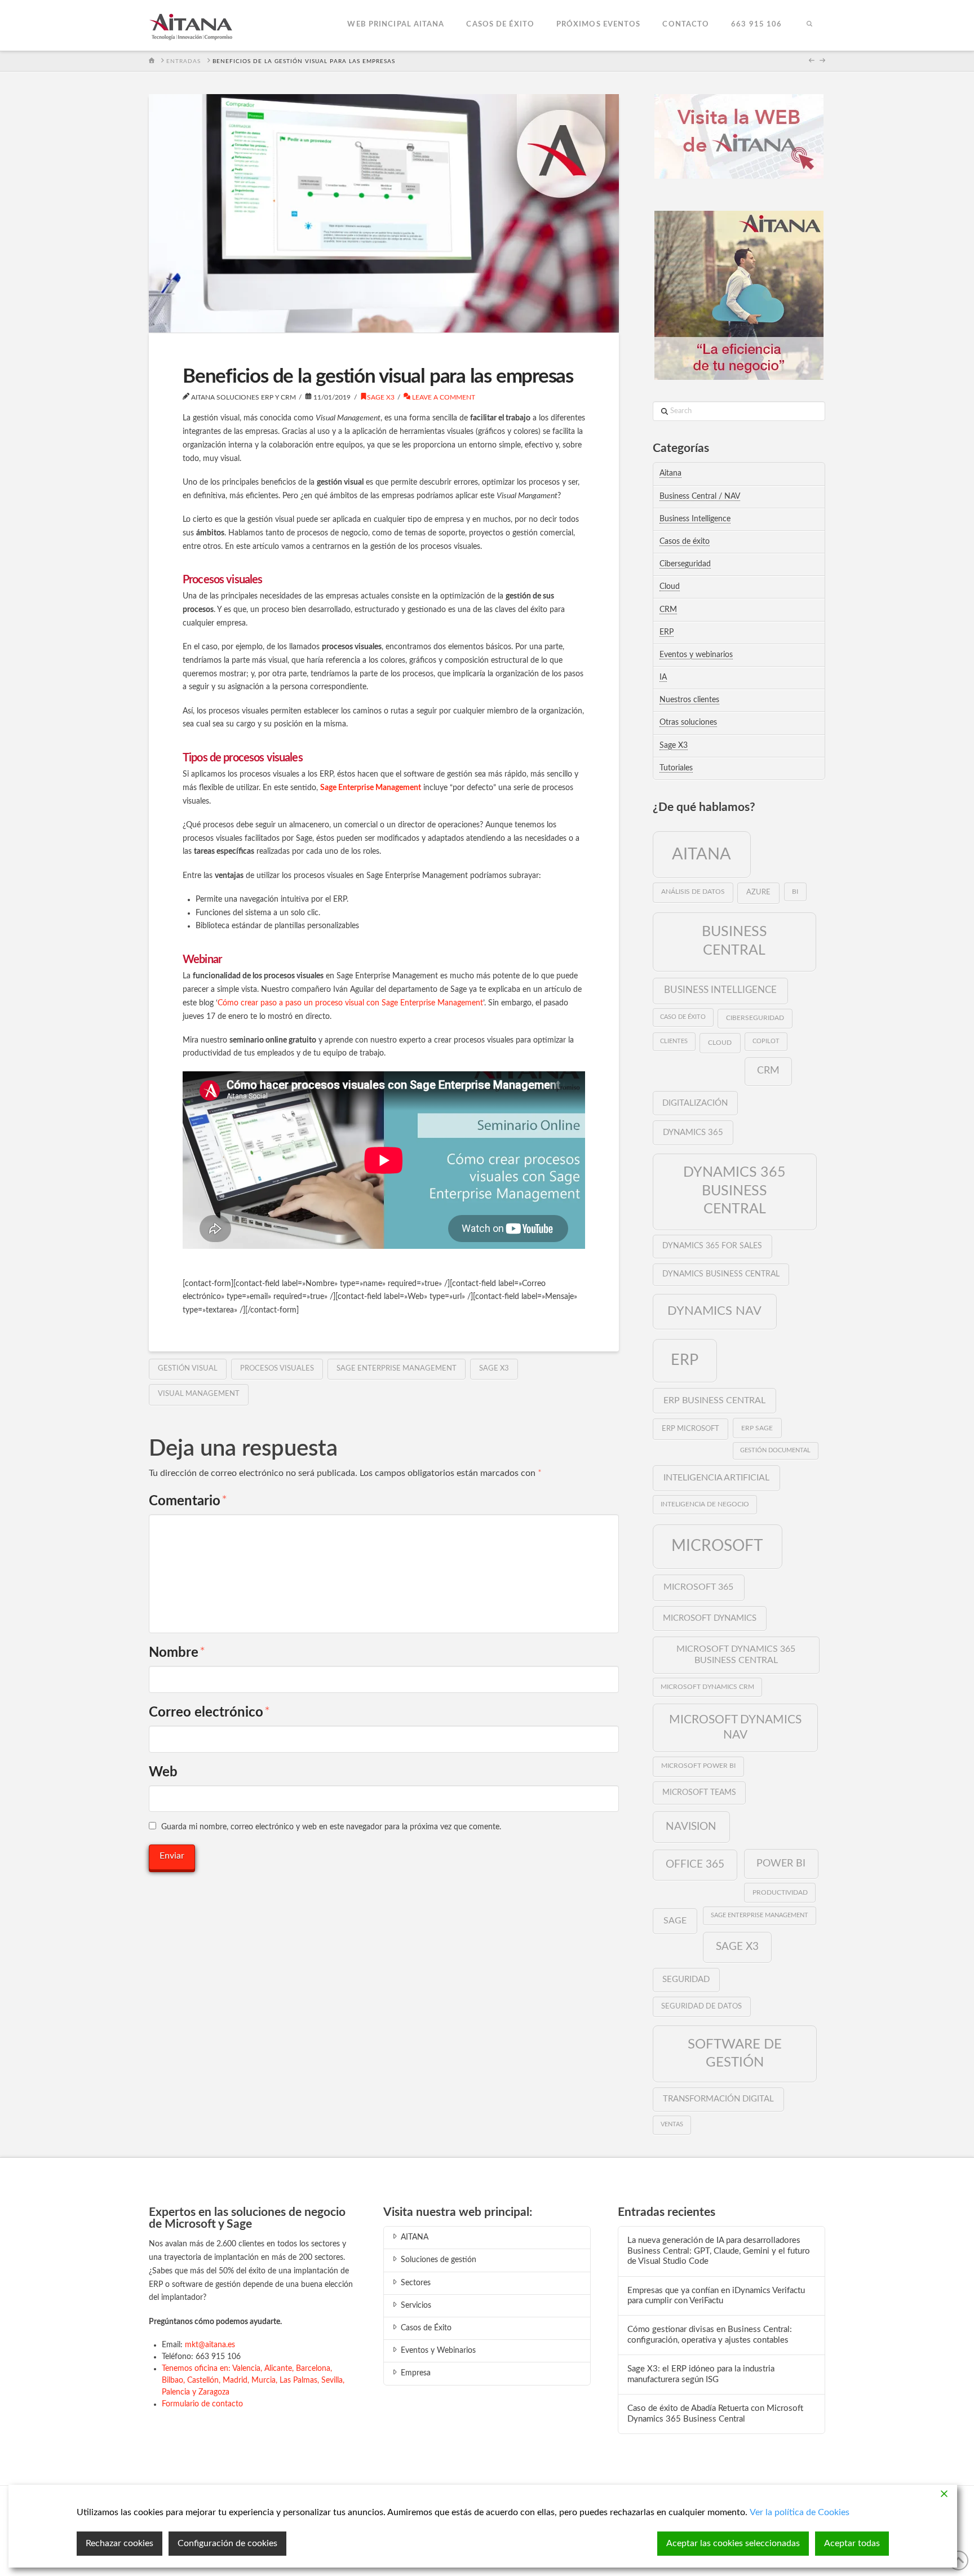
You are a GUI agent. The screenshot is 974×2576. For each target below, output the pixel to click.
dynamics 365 (693, 1132)
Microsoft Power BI (698, 1766)
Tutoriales (676, 768)
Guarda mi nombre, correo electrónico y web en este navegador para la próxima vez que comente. (331, 1827)
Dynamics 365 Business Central (734, 1191)
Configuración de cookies (227, 2543)
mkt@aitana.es (210, 2345)
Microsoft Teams (699, 1793)
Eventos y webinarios (696, 655)
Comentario (188, 1501)
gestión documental (775, 1450)
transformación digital (718, 2099)
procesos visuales (277, 1369)
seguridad (686, 1979)
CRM (668, 610)
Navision (691, 1826)
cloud (720, 1043)
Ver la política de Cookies (800, 2512)
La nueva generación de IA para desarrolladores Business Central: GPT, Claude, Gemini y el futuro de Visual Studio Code (719, 2251)
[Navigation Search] (809, 25)
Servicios (416, 2305)
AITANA (415, 2237)
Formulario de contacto (202, 2404)
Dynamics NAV (714, 1311)
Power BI (781, 1863)
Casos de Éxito (426, 2328)
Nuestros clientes (689, 700)
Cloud (670, 587)
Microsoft (717, 1546)
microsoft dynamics (710, 1618)
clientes (674, 1041)
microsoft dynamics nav (735, 1727)
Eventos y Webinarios (438, 2351)
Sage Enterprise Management (397, 1369)
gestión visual (188, 1369)
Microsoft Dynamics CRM (707, 1687)
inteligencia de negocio (705, 1504)
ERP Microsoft (690, 1429)
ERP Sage (757, 1428)
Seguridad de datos (701, 2006)
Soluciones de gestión (439, 2260)
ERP (667, 632)
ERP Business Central (714, 1400)
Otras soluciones (688, 722)
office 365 (695, 1864)
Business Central (734, 941)
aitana (701, 854)
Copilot (766, 1041)
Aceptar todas (852, 2543)
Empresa (416, 2373)
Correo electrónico (209, 1713)
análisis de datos (693, 892)
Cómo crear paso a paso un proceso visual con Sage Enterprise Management (350, 1003)
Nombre (177, 1653)
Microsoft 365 (698, 1587)
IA (663, 677)
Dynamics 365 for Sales (712, 1246)
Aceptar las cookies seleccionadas (733, 2543)
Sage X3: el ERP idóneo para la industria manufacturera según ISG (701, 2374)
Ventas (672, 2124)
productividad (780, 1892)
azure (758, 892)
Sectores (416, 2283)
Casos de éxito (685, 542)
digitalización (695, 1103)
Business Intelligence (695, 519)
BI (795, 892)
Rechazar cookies (119, 2543)
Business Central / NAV (700, 496)
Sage (675, 1921)
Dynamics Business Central (721, 1274)
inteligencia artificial (716, 1478)
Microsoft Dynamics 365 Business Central (736, 1655)
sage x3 (494, 1369)
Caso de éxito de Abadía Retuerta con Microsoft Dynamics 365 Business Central (715, 2414)
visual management (199, 1394)
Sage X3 (381, 397)
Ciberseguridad (685, 564)
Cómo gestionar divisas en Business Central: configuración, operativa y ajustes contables (710, 2335)
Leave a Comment (443, 397)
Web (163, 1772)
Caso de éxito (683, 1017)
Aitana (670, 473)
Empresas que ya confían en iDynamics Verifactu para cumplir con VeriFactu (716, 2296)
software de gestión (735, 2053)
